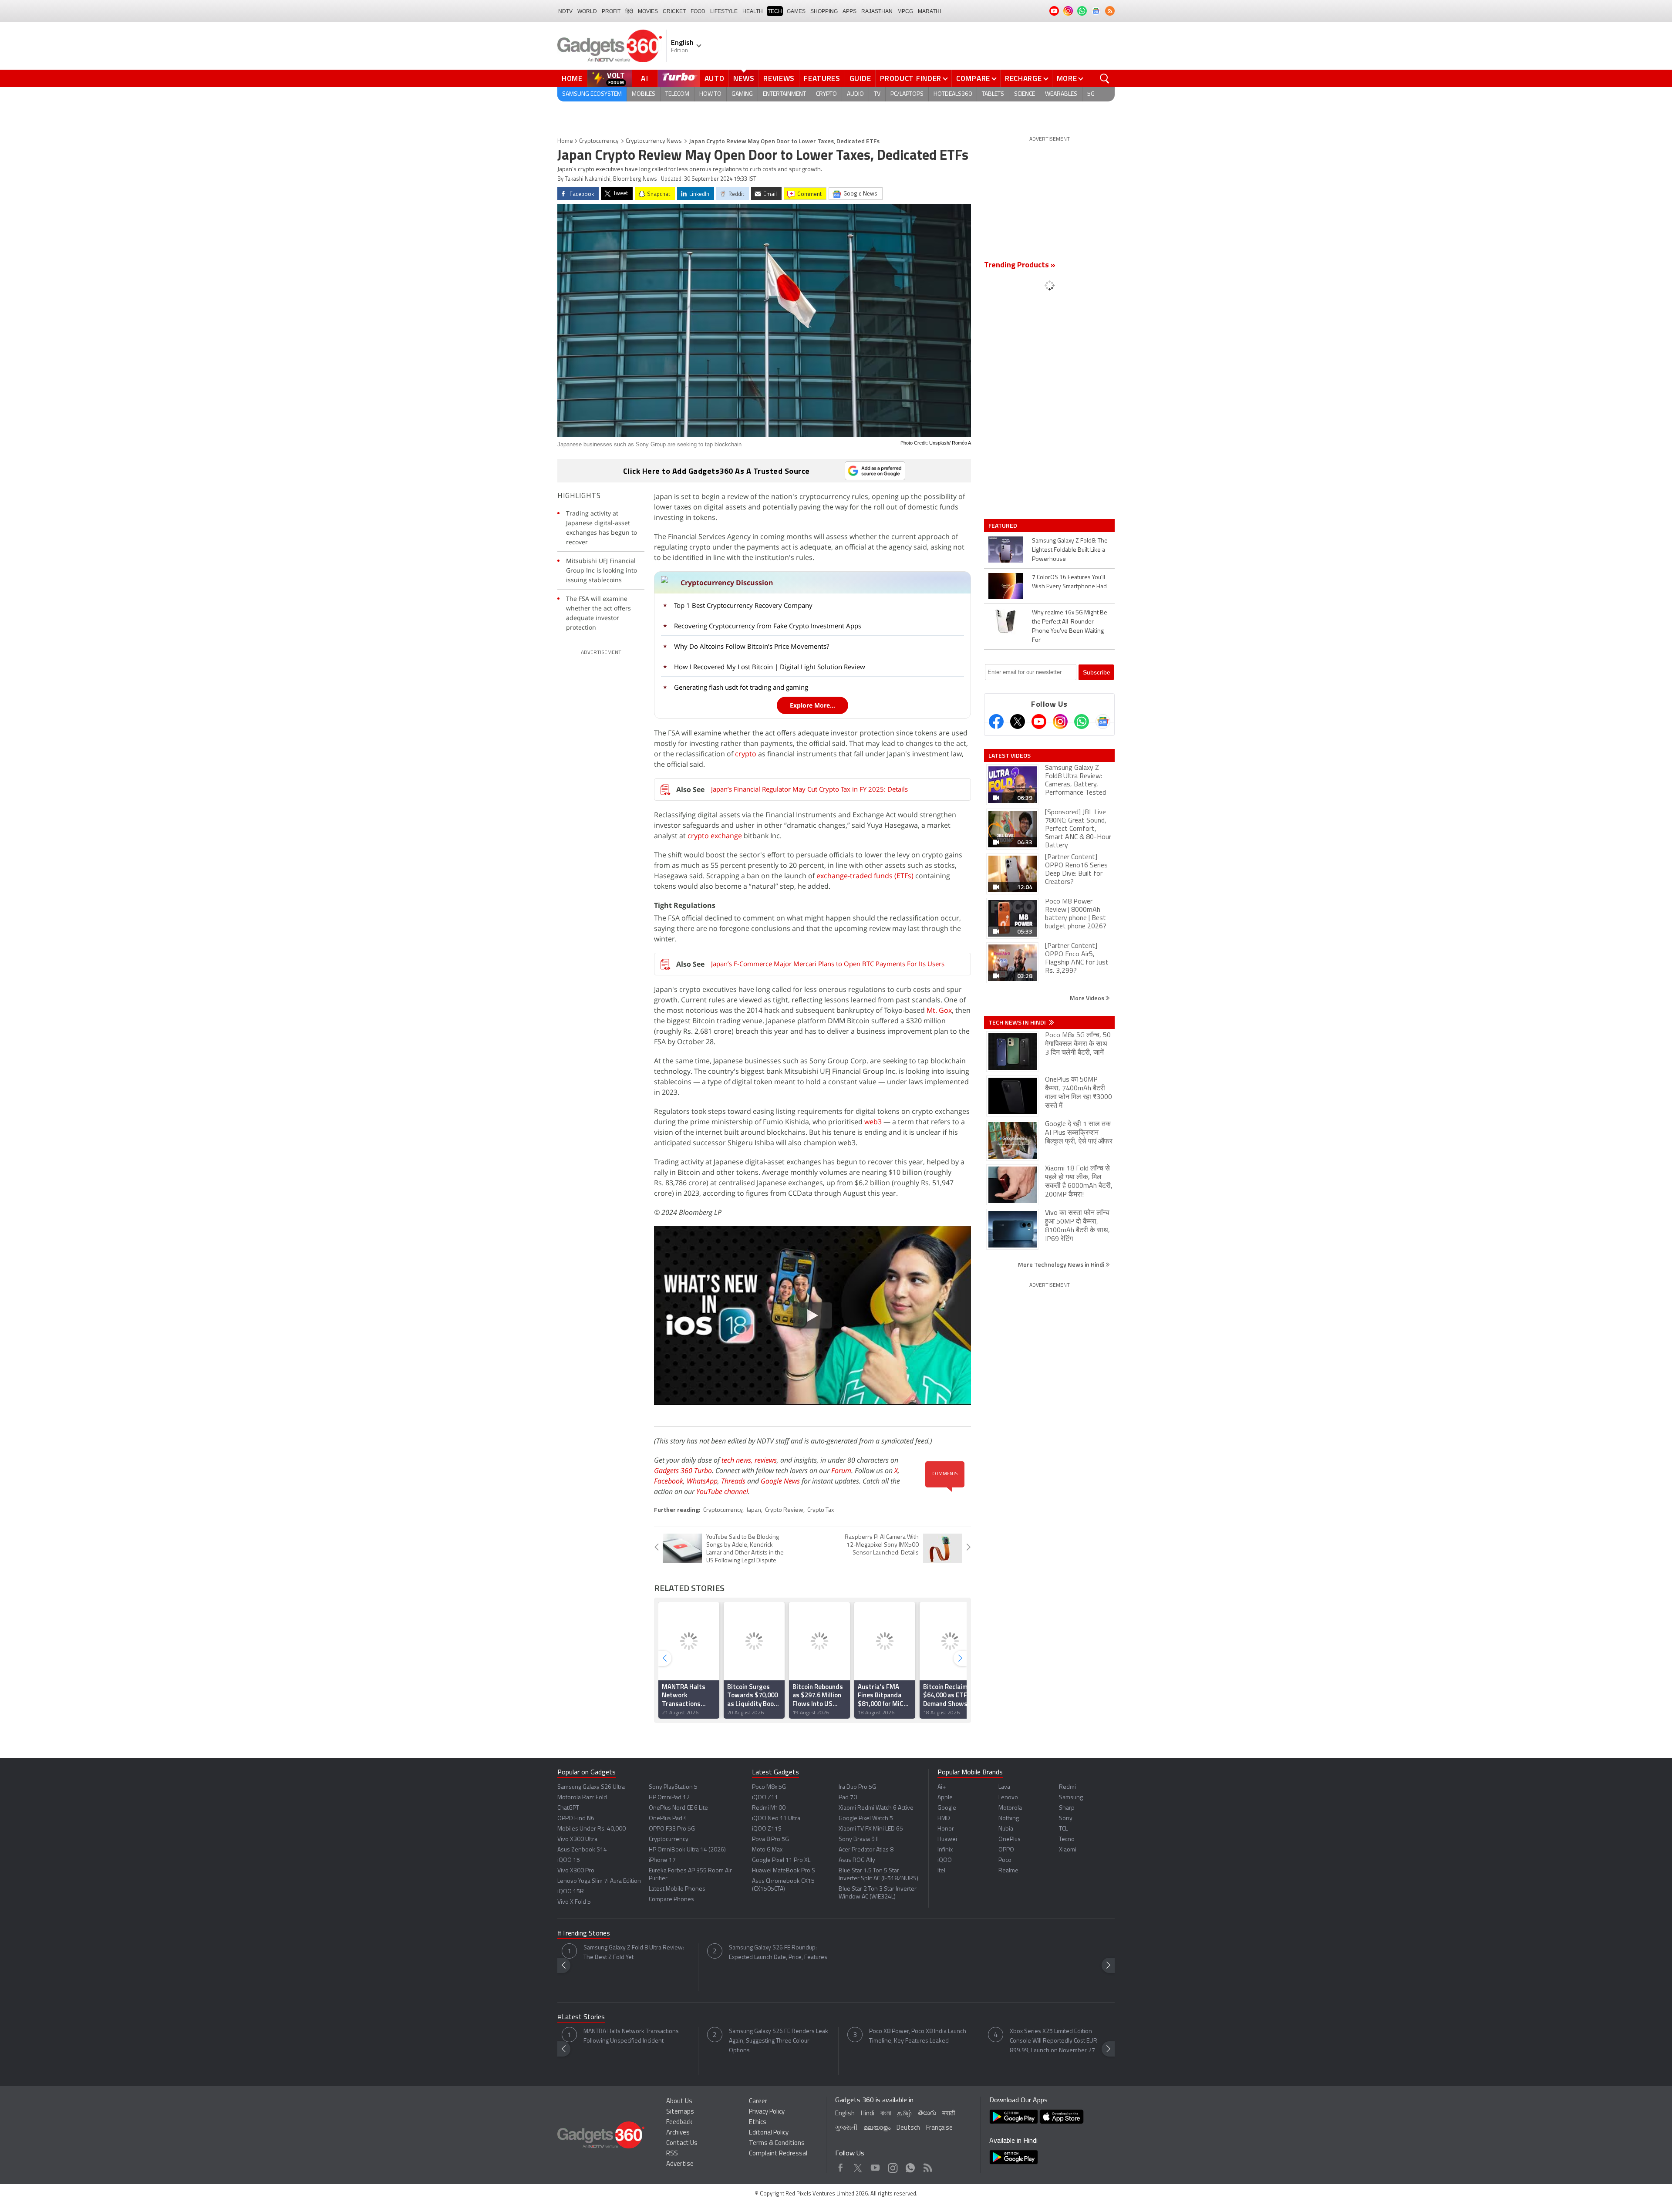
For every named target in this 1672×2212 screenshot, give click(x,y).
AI (645, 78)
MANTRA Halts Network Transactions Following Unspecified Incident (631, 2036)
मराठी (949, 2114)
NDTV (565, 11)
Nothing (1009, 1819)
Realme (1008, 1871)
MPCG (905, 11)
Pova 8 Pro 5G (770, 1839)
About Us (679, 2102)
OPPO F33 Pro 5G (672, 1829)
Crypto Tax (821, 1510)
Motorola (1010, 1808)
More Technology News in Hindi (1062, 1264)
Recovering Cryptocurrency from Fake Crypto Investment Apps (768, 626)
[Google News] (1103, 722)
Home (572, 78)
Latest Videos (1010, 755)
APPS (849, 11)
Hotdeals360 (953, 94)
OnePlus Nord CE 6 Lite (678, 1808)
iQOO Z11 (765, 1798)
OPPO (1006, 1850)
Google (947, 1808)
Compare (973, 78)
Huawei (947, 1839)
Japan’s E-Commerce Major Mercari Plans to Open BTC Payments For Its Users (828, 964)
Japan (754, 1510)
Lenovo (1008, 1798)
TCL (1063, 1829)
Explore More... (812, 705)
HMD (944, 1819)
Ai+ (942, 1787)
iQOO (945, 1860)
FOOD (698, 11)
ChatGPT (568, 1808)
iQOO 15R (571, 1892)
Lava (1004, 1787)
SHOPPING (824, 11)
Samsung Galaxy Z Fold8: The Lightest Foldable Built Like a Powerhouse (1070, 550)
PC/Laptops (907, 94)
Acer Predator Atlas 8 (866, 1850)
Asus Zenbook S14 (582, 1850)
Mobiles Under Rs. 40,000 (592, 1829)
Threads (733, 1481)
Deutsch (908, 2128)
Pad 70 (848, 1798)
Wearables (1061, 94)
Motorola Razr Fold (582, 1798)
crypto (746, 754)
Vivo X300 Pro (576, 1871)
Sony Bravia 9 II (859, 1839)
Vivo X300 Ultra (577, 1839)
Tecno (1067, 1839)
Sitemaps (680, 2112)
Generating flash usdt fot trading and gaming (741, 687)
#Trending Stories (584, 1934)
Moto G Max (767, 1850)
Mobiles (644, 94)
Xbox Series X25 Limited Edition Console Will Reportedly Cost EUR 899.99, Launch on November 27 (1053, 2041)
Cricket (674, 11)
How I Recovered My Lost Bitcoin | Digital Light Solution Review (770, 667)
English (845, 2114)
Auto (715, 78)
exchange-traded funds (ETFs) (865, 876)
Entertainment (784, 94)
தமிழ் (905, 2114)
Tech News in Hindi (1018, 1022)
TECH (775, 11)
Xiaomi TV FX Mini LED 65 (871, 1829)
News (744, 78)
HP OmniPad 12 (669, 1798)
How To (710, 94)
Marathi (929, 11)
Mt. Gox (939, 1010)
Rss (927, 2166)
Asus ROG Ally (857, 1860)
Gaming (742, 94)
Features (822, 78)
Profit (611, 11)
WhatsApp (702, 1481)
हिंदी (629, 11)
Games (796, 11)
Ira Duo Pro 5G (857, 1787)
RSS (672, 2154)
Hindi (868, 2114)
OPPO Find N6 (576, 1819)
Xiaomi (1068, 1850)
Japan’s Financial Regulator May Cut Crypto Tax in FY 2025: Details (809, 789)
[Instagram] (1060, 722)
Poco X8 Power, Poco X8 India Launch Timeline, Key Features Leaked (918, 2036)
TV (877, 94)
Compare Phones (671, 1900)
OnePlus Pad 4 (668, 1819)
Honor (946, 1829)
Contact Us (682, 2143)
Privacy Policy (767, 2112)
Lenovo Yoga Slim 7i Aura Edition (599, 1881)
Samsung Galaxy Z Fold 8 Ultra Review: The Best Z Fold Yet (634, 1953)
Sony (1066, 1819)
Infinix (945, 1850)
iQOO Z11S (767, 1829)
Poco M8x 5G (769, 1787)
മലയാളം (877, 2128)
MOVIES (648, 11)
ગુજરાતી (846, 2128)
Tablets (993, 94)
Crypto (826, 94)
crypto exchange (715, 836)
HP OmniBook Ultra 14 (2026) (687, 1850)
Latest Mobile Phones (677, 1889)
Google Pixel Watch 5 (866, 1819)
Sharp (1067, 1808)
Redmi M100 (769, 1808)
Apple (945, 1798)
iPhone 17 (662, 1860)
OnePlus (1010, 1839)
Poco (1005, 1860)
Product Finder (911, 78)
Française (939, 2128)
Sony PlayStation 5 (673, 1787)
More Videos (1088, 998)
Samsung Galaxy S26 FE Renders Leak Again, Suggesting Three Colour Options (779, 2041)
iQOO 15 (569, 1860)
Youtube (875, 2166)
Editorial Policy (769, 2133)
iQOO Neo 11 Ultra (776, 1819)
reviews (766, 1460)
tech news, (738, 1460)
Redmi (1067, 1787)
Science (1025, 94)
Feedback (679, 2123)
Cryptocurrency (599, 141)
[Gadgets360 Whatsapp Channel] (1082, 722)
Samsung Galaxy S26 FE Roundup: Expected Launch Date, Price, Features (778, 1953)
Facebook (669, 1481)
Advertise (680, 2164)
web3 (874, 1122)
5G (1091, 94)
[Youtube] (1039, 722)
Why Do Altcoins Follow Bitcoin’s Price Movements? (752, 646)
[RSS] (1110, 11)
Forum (841, 1470)
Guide (860, 78)
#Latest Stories (581, 2017)
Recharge (1023, 78)
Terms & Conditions (777, 2143)
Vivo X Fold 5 (574, 1902)
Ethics (758, 2123)
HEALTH (753, 11)
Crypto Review (784, 1510)
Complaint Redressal (778, 2154)
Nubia (1006, 1829)
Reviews (779, 78)
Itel (941, 1871)
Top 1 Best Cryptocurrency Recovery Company (743, 605)
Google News (780, 1481)
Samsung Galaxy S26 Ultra (591, 1787)
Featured (1003, 526)
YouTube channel (722, 1491)
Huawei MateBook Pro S (784, 1871)
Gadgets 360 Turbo (683, 1470)
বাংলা (886, 2114)
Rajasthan (877, 11)
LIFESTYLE (724, 11)
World (587, 11)
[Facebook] (996, 722)
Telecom (677, 94)
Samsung (1071, 1798)
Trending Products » (1020, 266)
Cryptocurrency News (654, 141)
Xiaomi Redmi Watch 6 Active (876, 1808)
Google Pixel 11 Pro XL (781, 1860)
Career (758, 2102)
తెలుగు (927, 2113)
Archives (678, 2133)
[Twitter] (1018, 722)
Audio (855, 94)
